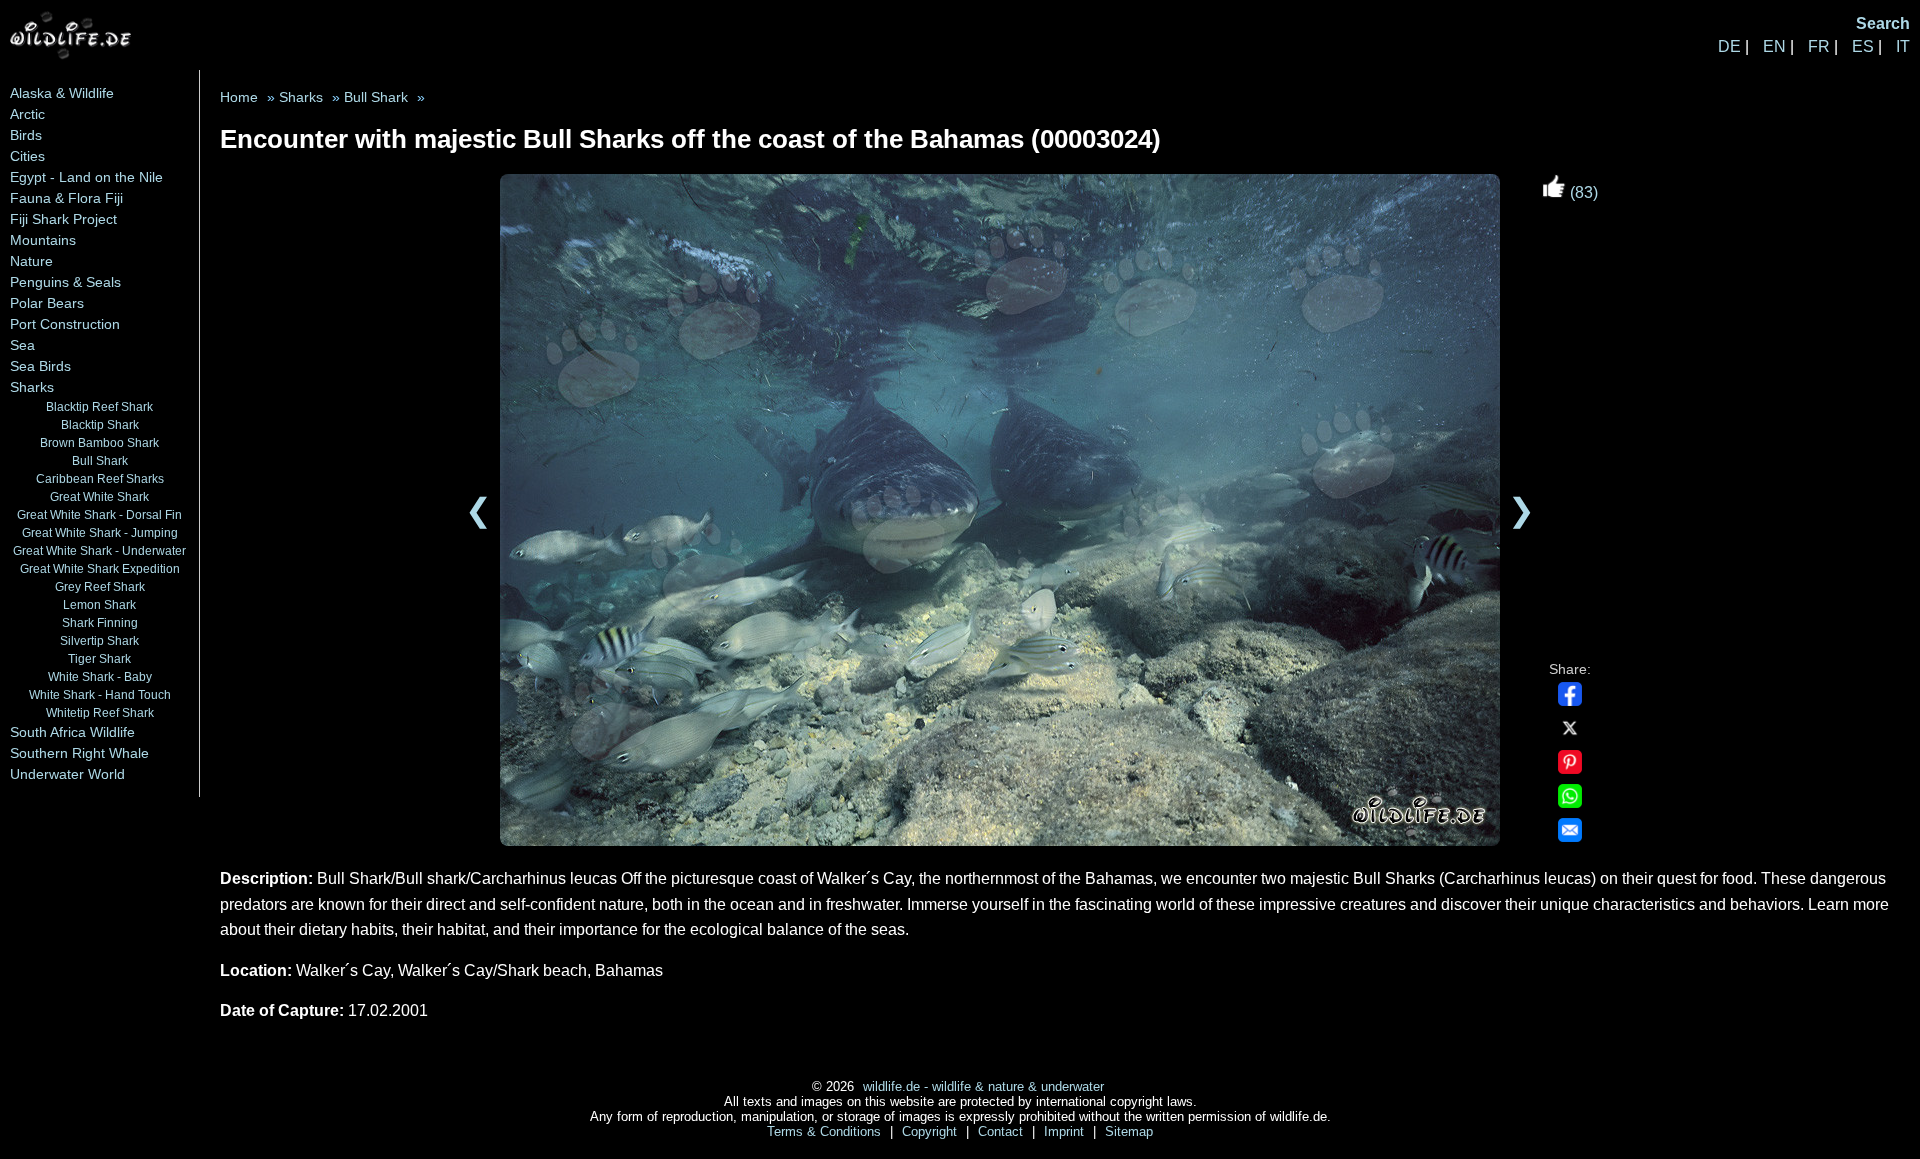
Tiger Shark (99, 658)
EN (1774, 46)
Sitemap (1129, 1131)
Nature (31, 261)
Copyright (931, 1131)
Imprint (1066, 1131)
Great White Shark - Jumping (100, 532)
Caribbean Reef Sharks (100, 478)
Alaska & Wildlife (62, 93)
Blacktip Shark (100, 424)
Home (239, 97)
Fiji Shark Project (63, 219)
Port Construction (65, 324)
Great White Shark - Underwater (99, 550)
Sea (22, 345)
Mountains (43, 240)
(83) (1582, 192)
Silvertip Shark (99, 640)
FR (1819, 46)
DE (1729, 46)
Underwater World (67, 774)
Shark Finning (100, 622)
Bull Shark (100, 460)
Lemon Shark (99, 604)
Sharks (32, 387)
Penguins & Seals (65, 282)
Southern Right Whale (79, 753)
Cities (27, 156)
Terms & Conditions (826, 1131)
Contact (1002, 1131)
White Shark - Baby (100, 676)
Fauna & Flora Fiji (66, 198)
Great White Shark (99, 496)
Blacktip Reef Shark (99, 406)
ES (1863, 46)
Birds (26, 135)
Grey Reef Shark (100, 586)
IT (1903, 46)
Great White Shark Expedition (100, 568)
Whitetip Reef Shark (100, 712)
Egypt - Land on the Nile (86, 177)
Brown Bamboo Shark (99, 442)
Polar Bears (47, 303)
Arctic (27, 114)
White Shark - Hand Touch (100, 694)
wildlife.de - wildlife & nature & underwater (983, 1086)
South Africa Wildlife (72, 732)
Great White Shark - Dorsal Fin (99, 514)
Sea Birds (40, 366)
